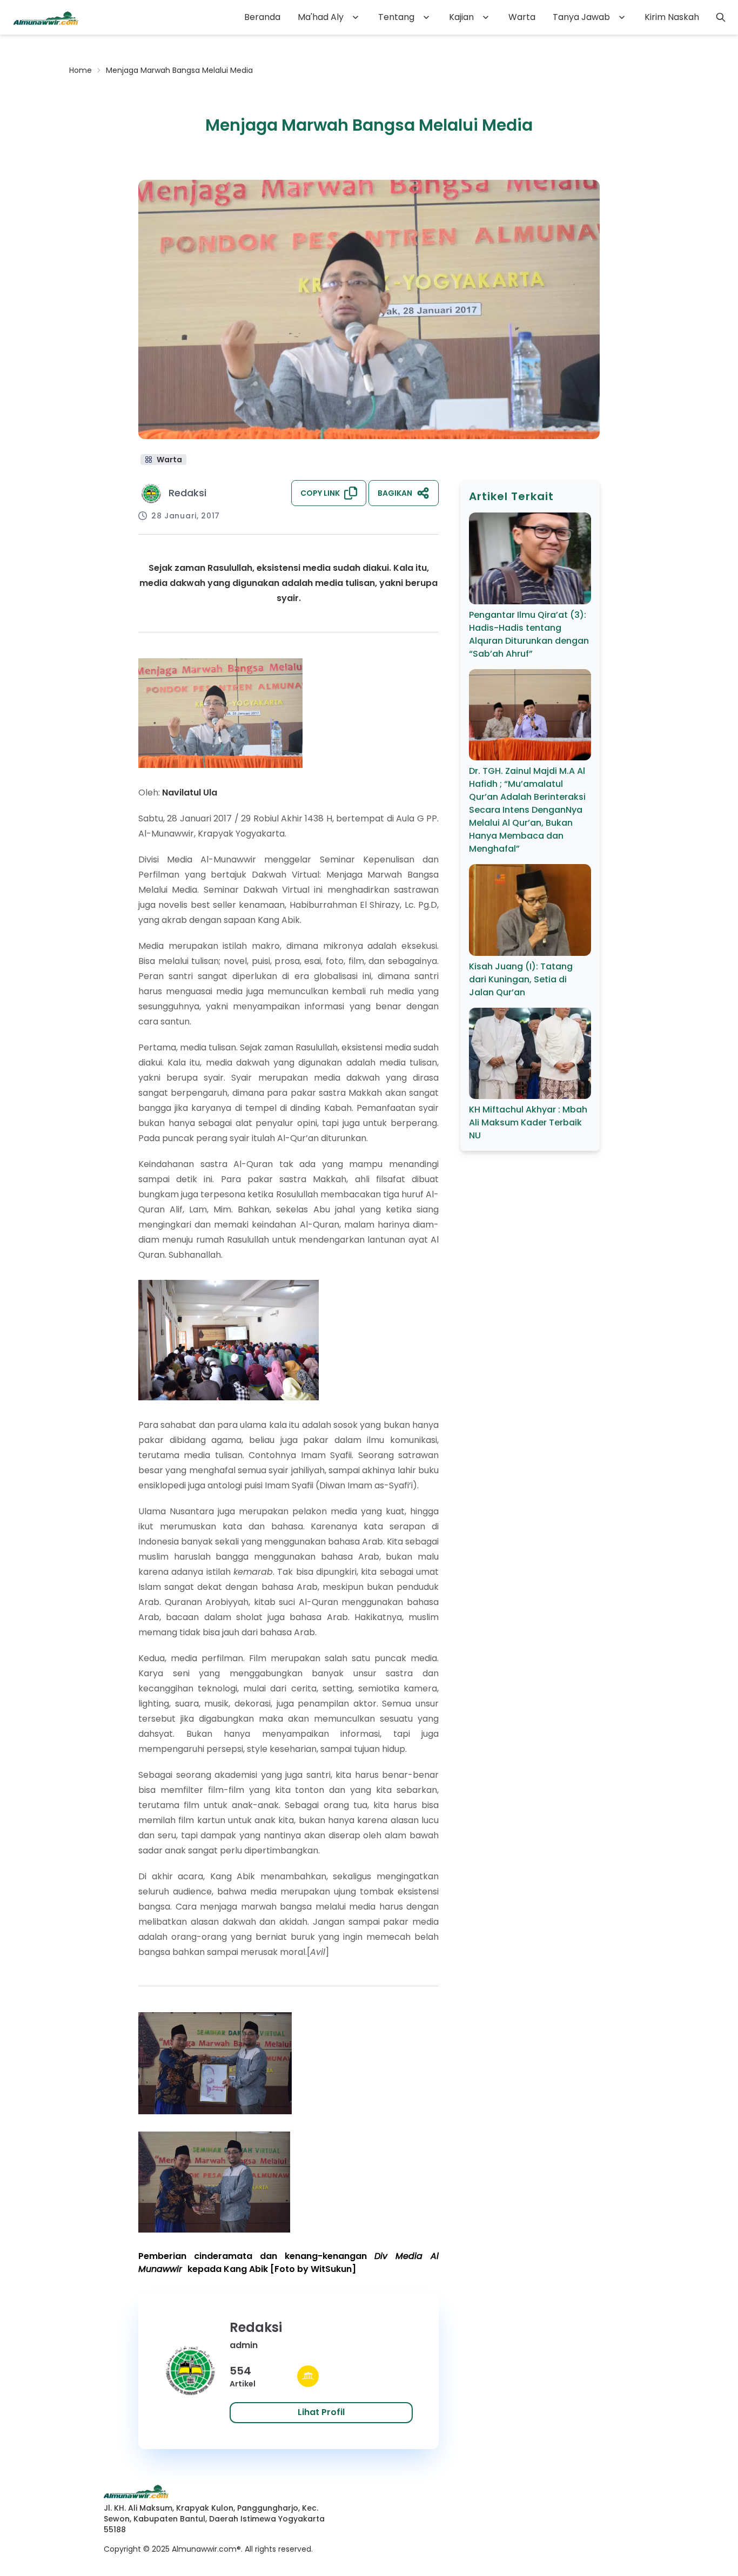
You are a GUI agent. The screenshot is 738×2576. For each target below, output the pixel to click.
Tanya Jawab (581, 17)
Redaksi (187, 493)
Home (80, 70)
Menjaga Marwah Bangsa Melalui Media (179, 70)
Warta (522, 17)
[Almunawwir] (46, 17)
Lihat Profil (321, 2412)
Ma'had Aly (321, 17)
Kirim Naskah (672, 17)
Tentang (396, 17)
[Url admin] (308, 2376)
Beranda (262, 17)
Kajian (461, 17)
